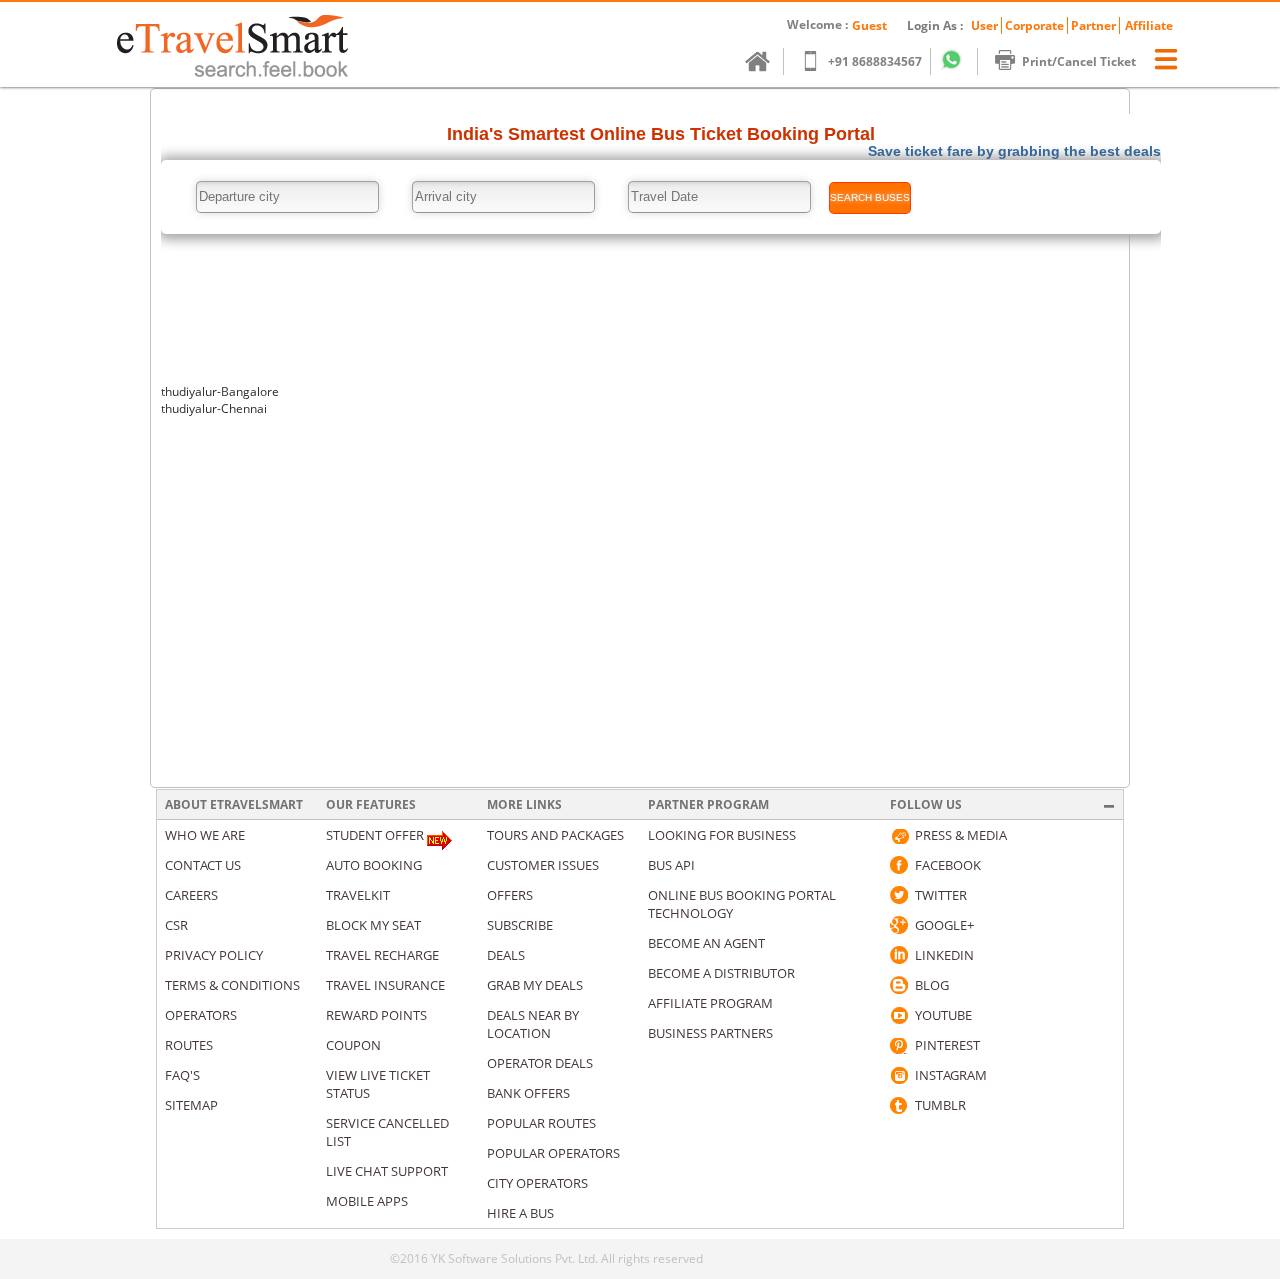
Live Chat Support (387, 1171)
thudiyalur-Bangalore (220, 391)
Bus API (671, 865)
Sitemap (191, 1105)
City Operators (537, 1183)
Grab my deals (535, 985)
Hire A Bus (520, 1213)
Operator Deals (540, 1063)
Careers (191, 895)
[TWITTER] (899, 895)
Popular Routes (541, 1123)
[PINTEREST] (899, 1045)
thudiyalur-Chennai (214, 408)
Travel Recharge (382, 955)
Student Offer (375, 835)
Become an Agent (706, 943)
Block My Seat (373, 925)
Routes (189, 1045)
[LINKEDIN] (899, 955)
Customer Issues (543, 865)
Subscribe (520, 925)
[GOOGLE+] (899, 925)
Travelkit (358, 895)
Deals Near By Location (533, 1024)
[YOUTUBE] (899, 1015)
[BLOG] (899, 985)
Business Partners (710, 1033)
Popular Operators (553, 1153)
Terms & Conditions (232, 985)
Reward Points (376, 1015)
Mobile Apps (367, 1201)
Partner (1093, 25)
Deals (506, 955)
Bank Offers (528, 1093)
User (984, 25)
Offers (510, 895)
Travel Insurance (385, 985)
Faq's (182, 1075)
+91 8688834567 (875, 61)
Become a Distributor (721, 973)
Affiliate (1149, 25)
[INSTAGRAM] (899, 1075)
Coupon (353, 1045)
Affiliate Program (710, 1003)
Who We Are (205, 835)
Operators (201, 1015)
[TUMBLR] (899, 1105)
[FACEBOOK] (899, 865)
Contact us (203, 865)
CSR (176, 925)
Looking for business (722, 835)
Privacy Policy (214, 955)
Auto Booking (374, 865)
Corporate (1034, 25)
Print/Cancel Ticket (1079, 61)
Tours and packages (555, 835)
